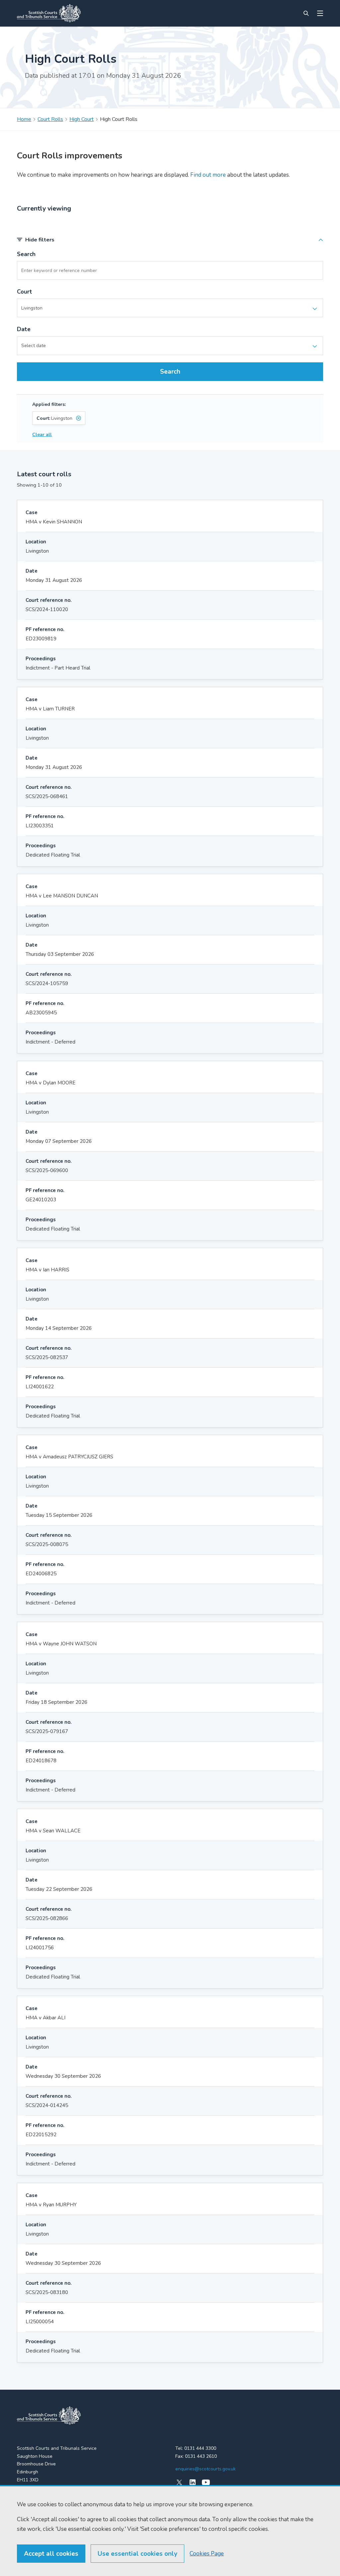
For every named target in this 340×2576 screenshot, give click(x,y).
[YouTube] (206, 2482)
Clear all (42, 435)
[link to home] (49, 2416)
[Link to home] (49, 13)
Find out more (207, 175)
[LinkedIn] (193, 2482)
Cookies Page (207, 2554)
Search (26, 254)
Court (25, 292)
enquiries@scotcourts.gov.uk (206, 2469)
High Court (82, 119)
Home (24, 119)
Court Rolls (50, 119)
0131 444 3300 (200, 2448)
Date (24, 329)
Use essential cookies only (137, 2554)
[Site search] (306, 13)
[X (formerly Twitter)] (179, 2482)
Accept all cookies (51, 2554)
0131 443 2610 (201, 2456)
